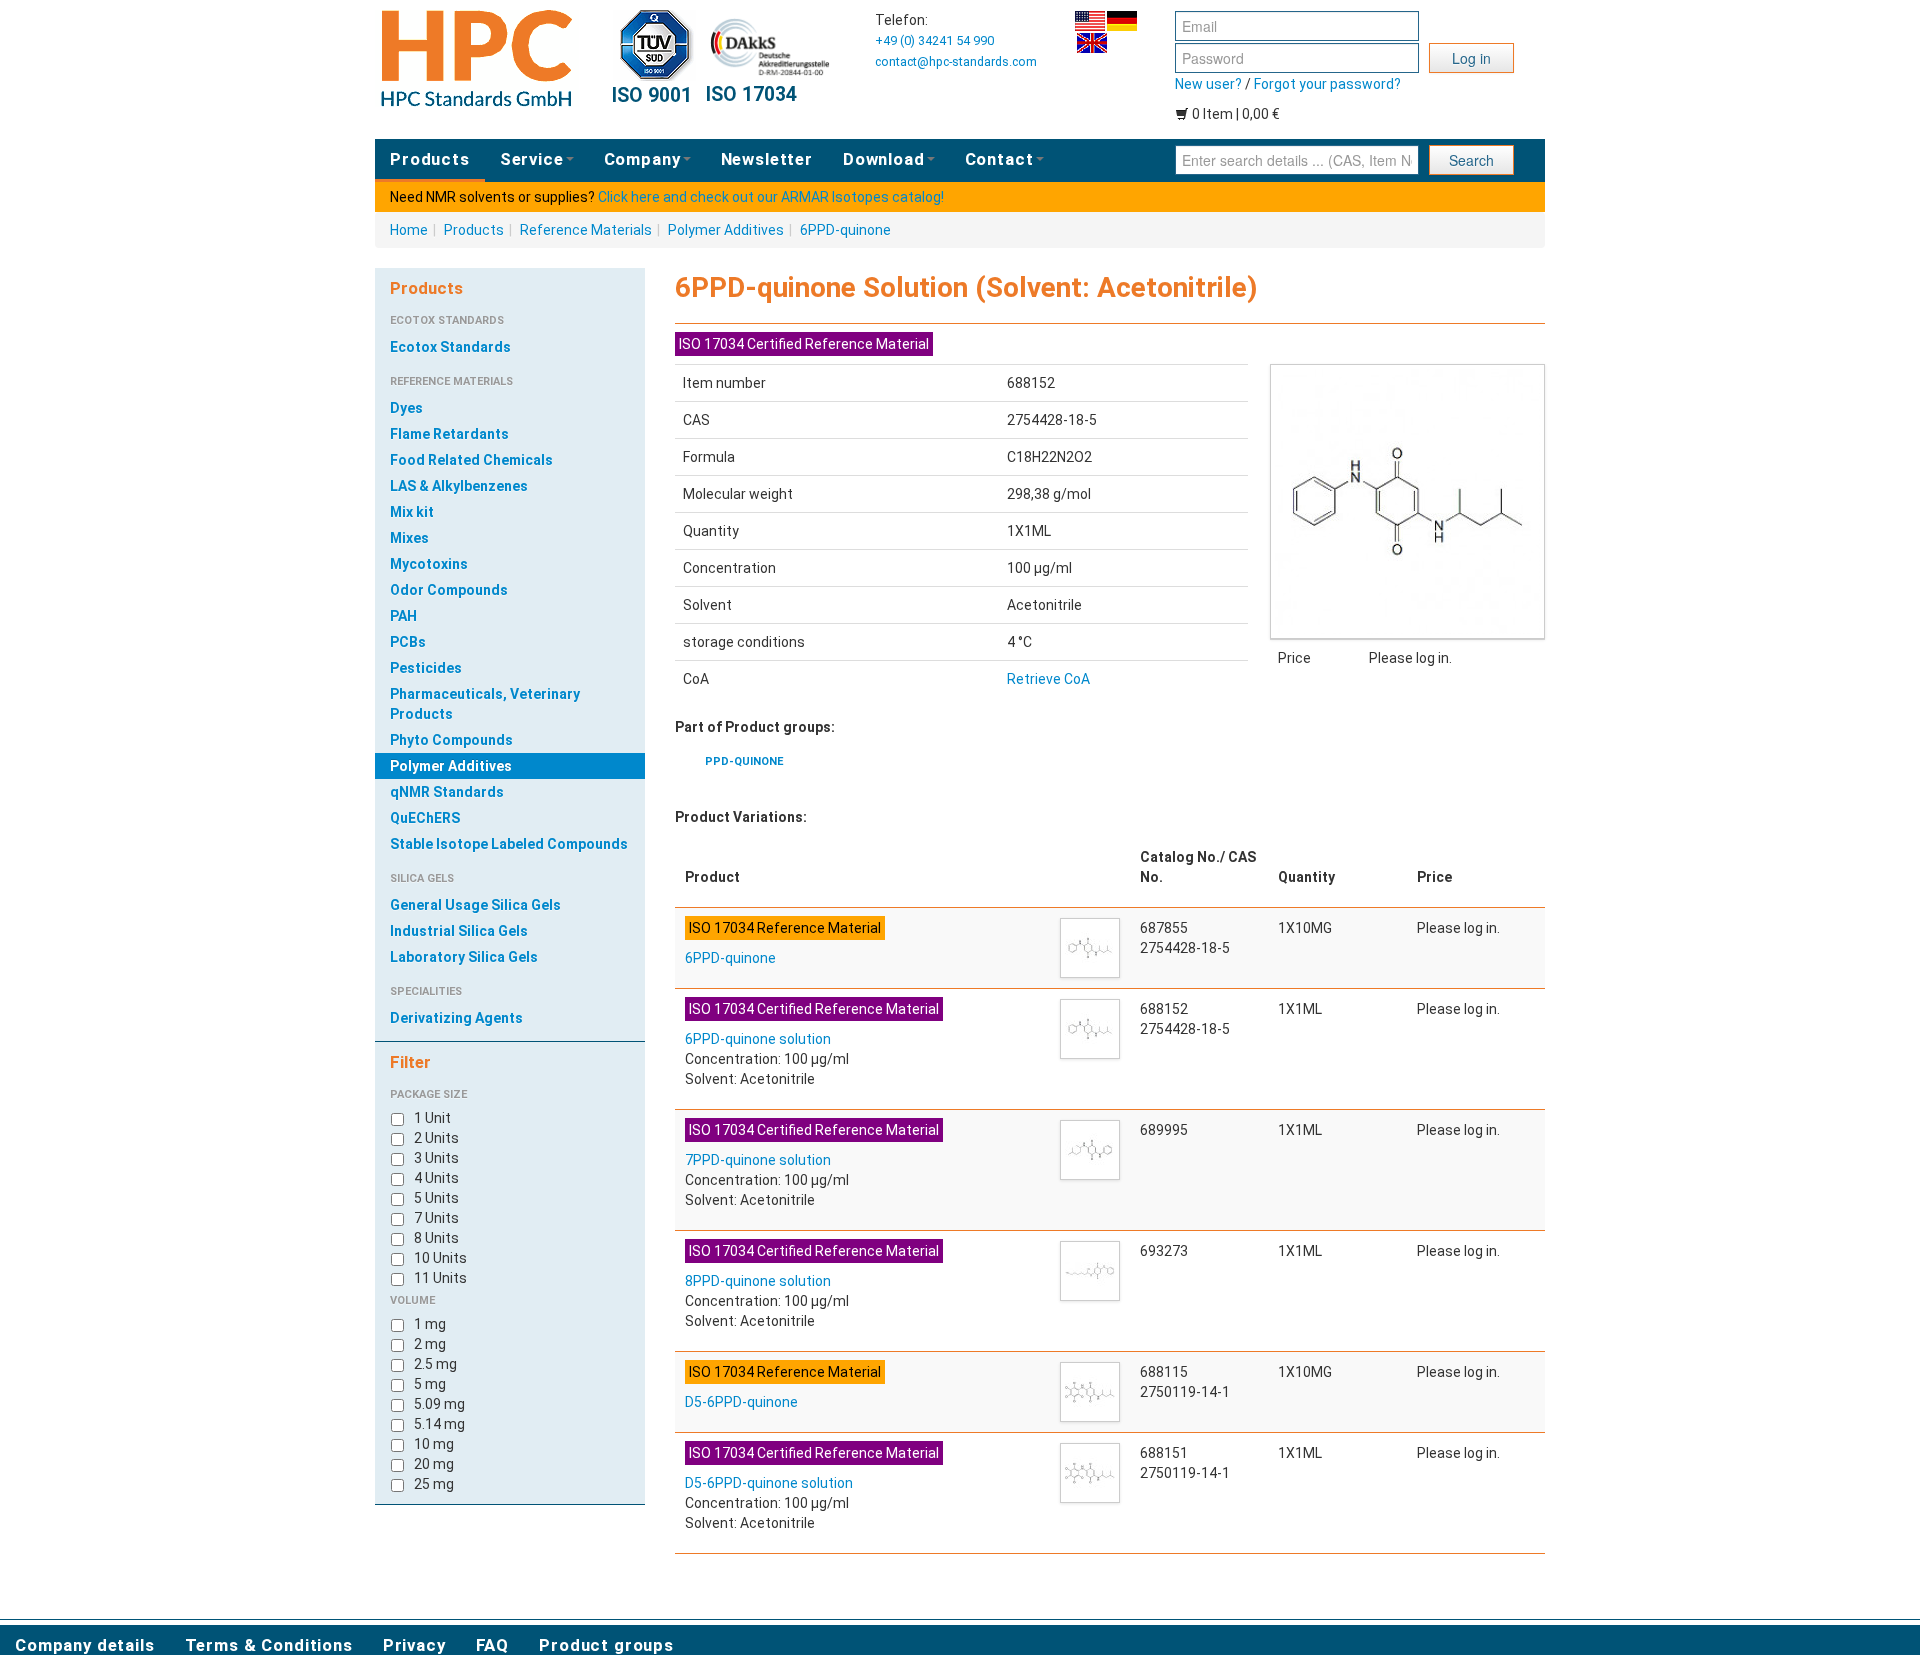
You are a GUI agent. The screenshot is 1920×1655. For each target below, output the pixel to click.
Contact (999, 159)
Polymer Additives (726, 230)
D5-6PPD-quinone (741, 1402)
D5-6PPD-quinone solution (769, 1483)
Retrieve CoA (1048, 679)
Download (884, 159)
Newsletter (767, 159)
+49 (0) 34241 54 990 (934, 40)
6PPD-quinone (845, 230)
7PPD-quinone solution (758, 1160)
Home (409, 230)
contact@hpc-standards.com (956, 61)
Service (532, 159)
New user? (1208, 84)
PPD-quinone (744, 761)
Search (1471, 160)
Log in (1471, 58)
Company (642, 159)
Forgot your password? (1327, 84)
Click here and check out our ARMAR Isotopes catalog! (771, 197)
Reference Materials (586, 230)
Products (430, 159)
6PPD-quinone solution (758, 1039)
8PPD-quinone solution (758, 1281)
